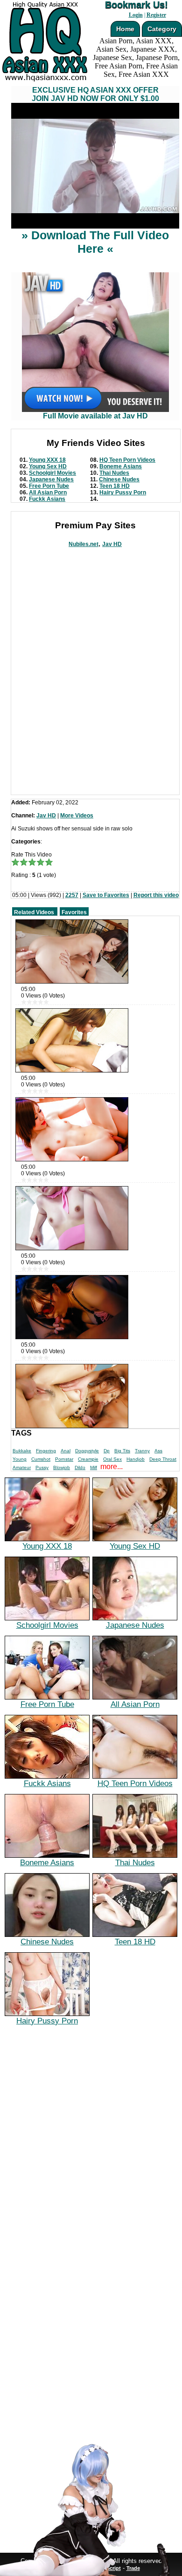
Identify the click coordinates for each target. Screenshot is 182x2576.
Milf (94, 1467)
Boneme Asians (121, 466)
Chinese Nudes (119, 479)
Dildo (80, 1467)
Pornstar (64, 1459)
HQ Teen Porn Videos (127, 460)
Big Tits (122, 1451)
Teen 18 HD (115, 486)
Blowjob (62, 1467)
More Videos (77, 816)
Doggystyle (87, 1451)
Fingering (46, 1451)
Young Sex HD (48, 466)
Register (156, 15)
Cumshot (41, 1459)
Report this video (156, 895)
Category (162, 29)
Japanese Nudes (51, 479)
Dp (107, 1451)
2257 (72, 895)
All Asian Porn (48, 492)
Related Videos (34, 912)
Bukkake (22, 1451)
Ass (158, 1451)
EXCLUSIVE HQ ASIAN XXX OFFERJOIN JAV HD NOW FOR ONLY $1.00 (95, 94)
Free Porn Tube (49, 486)
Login (136, 15)
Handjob (136, 1459)
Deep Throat (163, 1459)
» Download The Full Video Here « (95, 242)
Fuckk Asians (47, 499)
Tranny (142, 1451)
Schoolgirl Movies (52, 473)
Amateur (22, 1467)
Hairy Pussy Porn (123, 492)
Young (20, 1459)
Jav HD (112, 544)
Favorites (74, 912)
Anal (66, 1451)
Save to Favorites (106, 895)
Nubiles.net (84, 544)
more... (112, 1467)
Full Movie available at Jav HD (95, 416)
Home (125, 29)
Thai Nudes (114, 473)
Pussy (42, 1467)
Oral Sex (112, 1459)
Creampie (88, 1459)
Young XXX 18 (47, 460)
